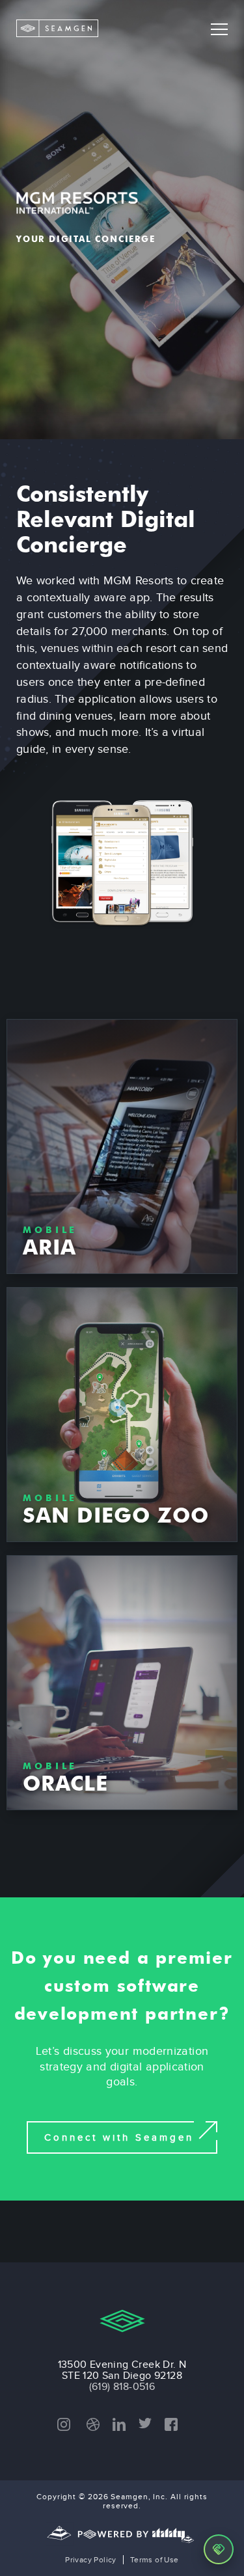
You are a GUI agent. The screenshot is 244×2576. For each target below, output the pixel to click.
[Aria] (122, 1146)
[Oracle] (122, 1683)
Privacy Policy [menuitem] (91, 2560)
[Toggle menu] (219, 29)
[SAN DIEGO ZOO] (122, 1415)
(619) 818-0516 (122, 2386)
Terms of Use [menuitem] (155, 2560)
